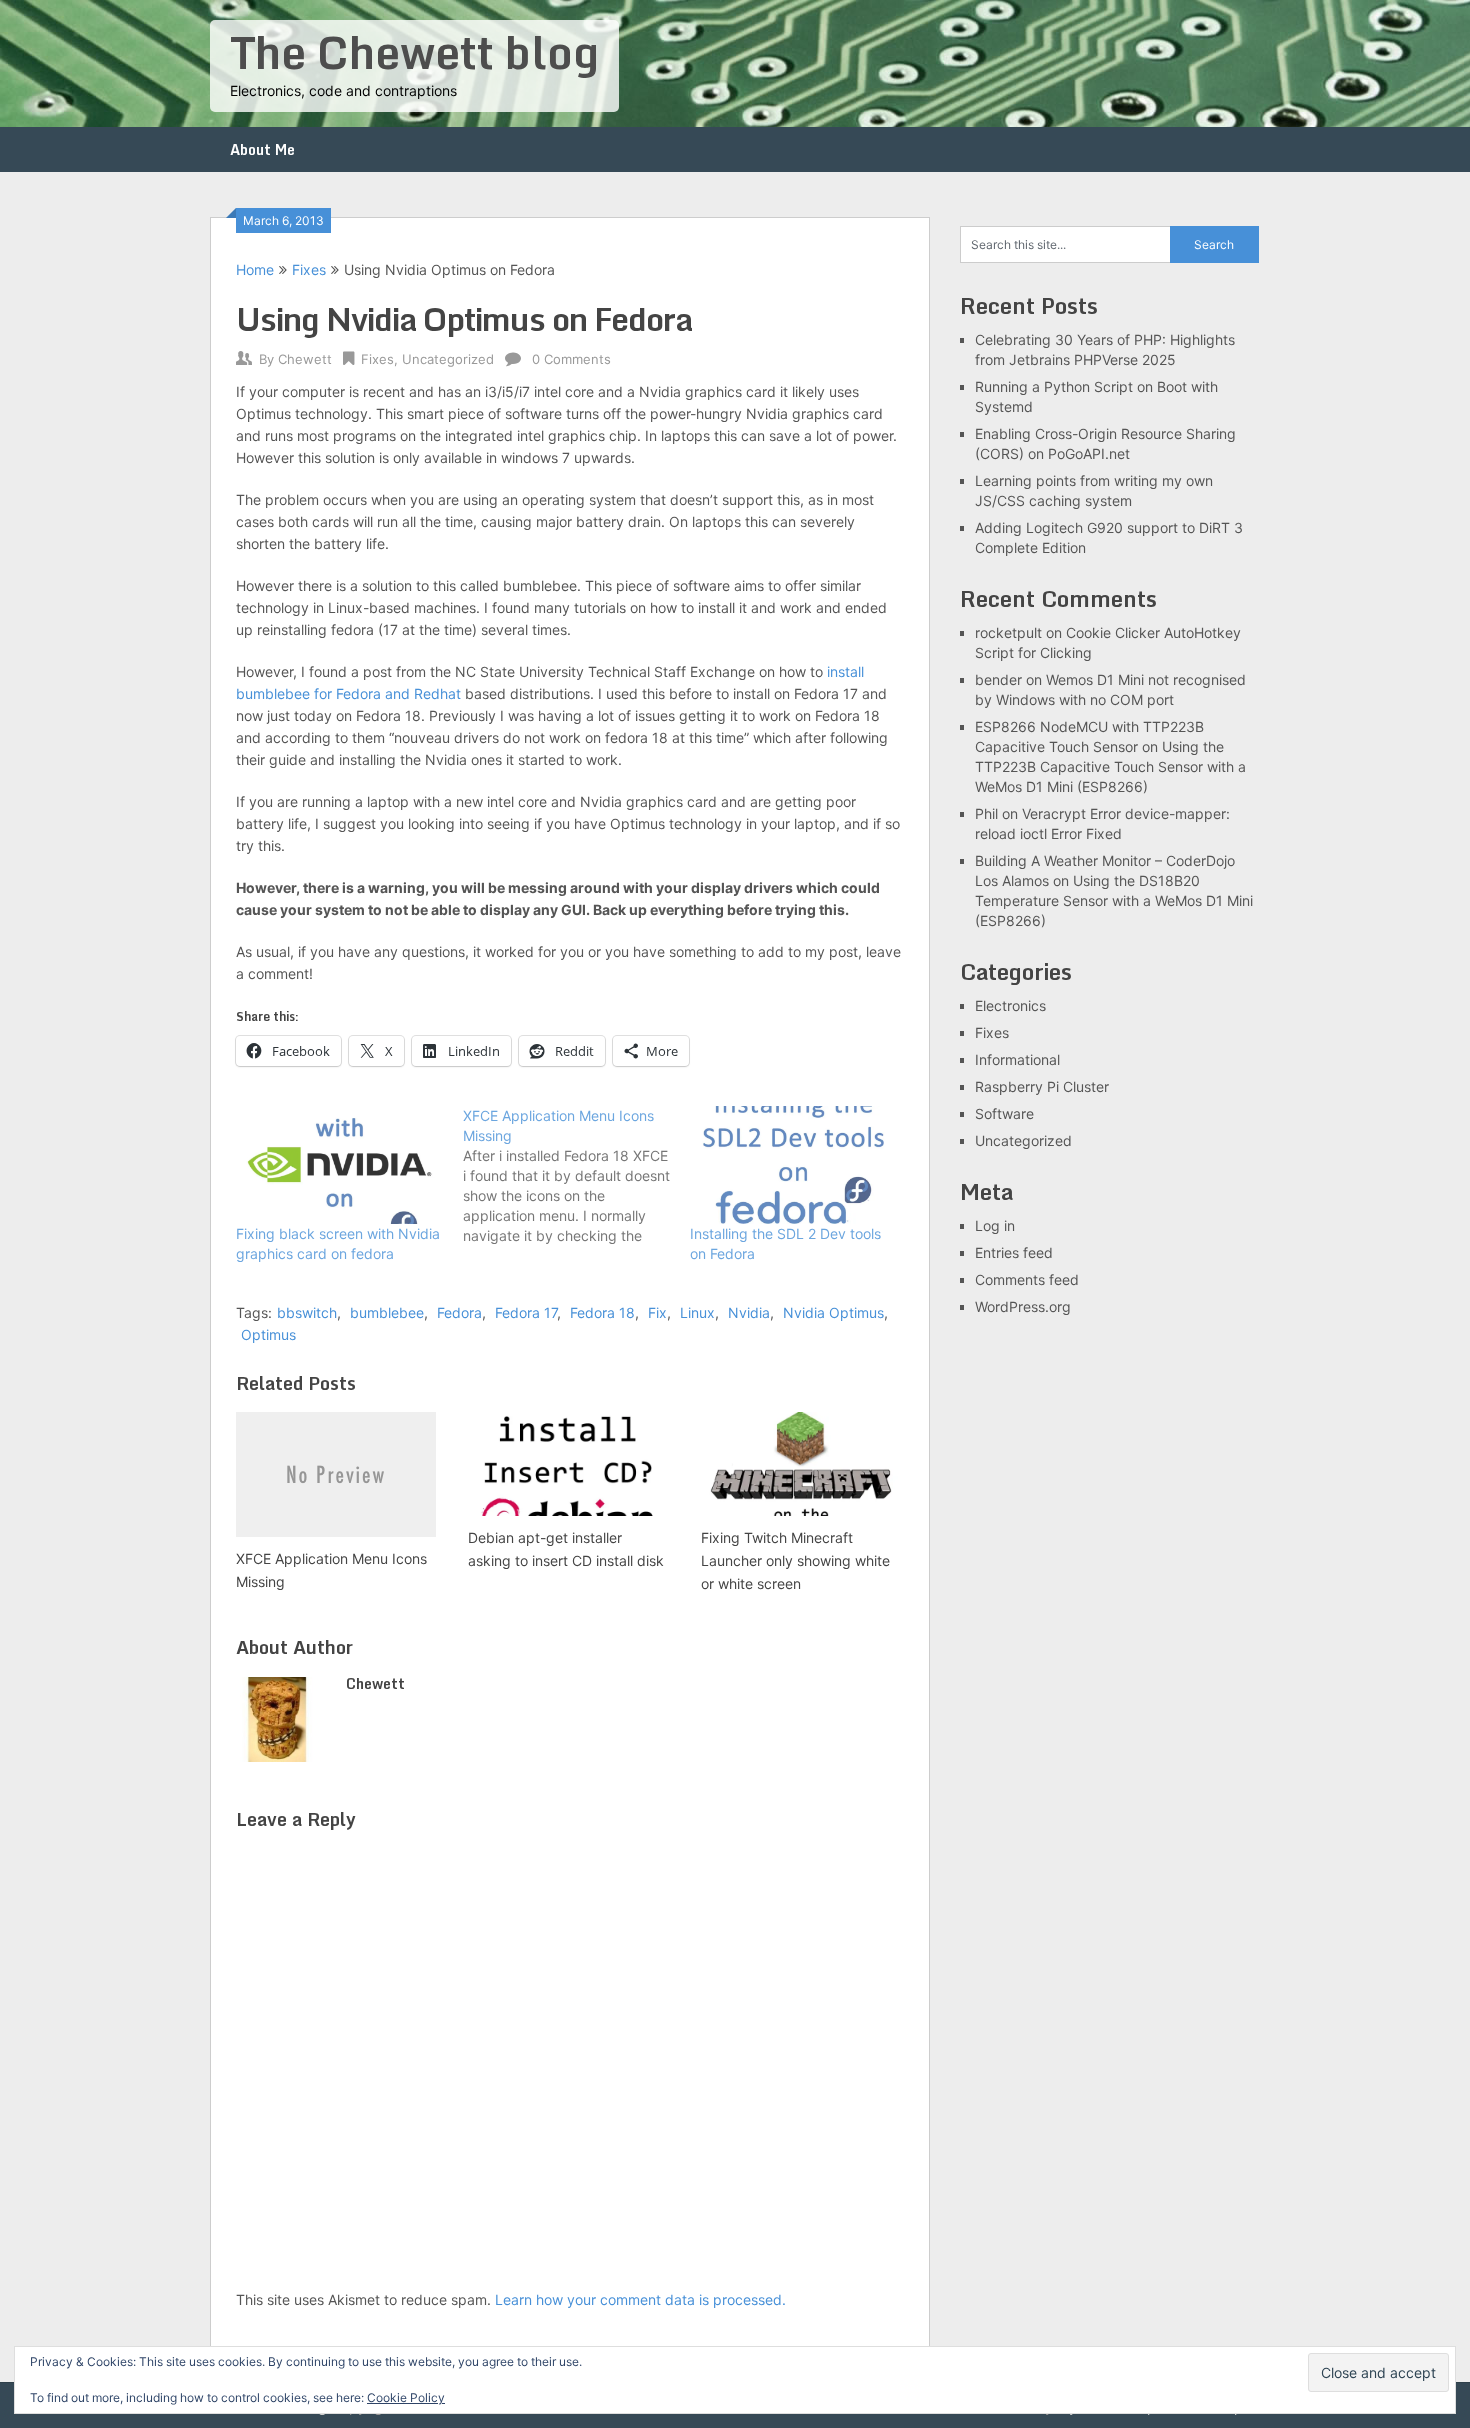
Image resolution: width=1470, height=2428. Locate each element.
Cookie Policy (406, 2397)
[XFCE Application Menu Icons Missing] (576, 1176)
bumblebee (387, 1312)
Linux (697, 1312)
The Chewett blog (414, 52)
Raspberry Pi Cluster (1042, 1086)
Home (255, 269)
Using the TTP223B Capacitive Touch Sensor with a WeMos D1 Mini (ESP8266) (1110, 766)
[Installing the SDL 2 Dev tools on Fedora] (793, 1165)
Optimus (268, 1334)
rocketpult (1008, 632)
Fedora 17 (526, 1312)
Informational (1017, 1059)
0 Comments (571, 359)
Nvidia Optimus (833, 1312)
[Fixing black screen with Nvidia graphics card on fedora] (339, 1165)
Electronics (1010, 1005)
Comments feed (1027, 1279)
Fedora (459, 1312)
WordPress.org (1023, 1306)
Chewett (305, 359)
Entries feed (1014, 1252)
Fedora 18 (602, 1312)
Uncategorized (448, 359)
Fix (657, 1312)
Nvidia (749, 1312)
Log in (995, 1225)
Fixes (309, 269)
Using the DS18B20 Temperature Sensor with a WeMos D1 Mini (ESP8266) (1114, 900)
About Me (262, 149)
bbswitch (307, 1312)
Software (1004, 1113)
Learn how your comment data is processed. (640, 2299)
